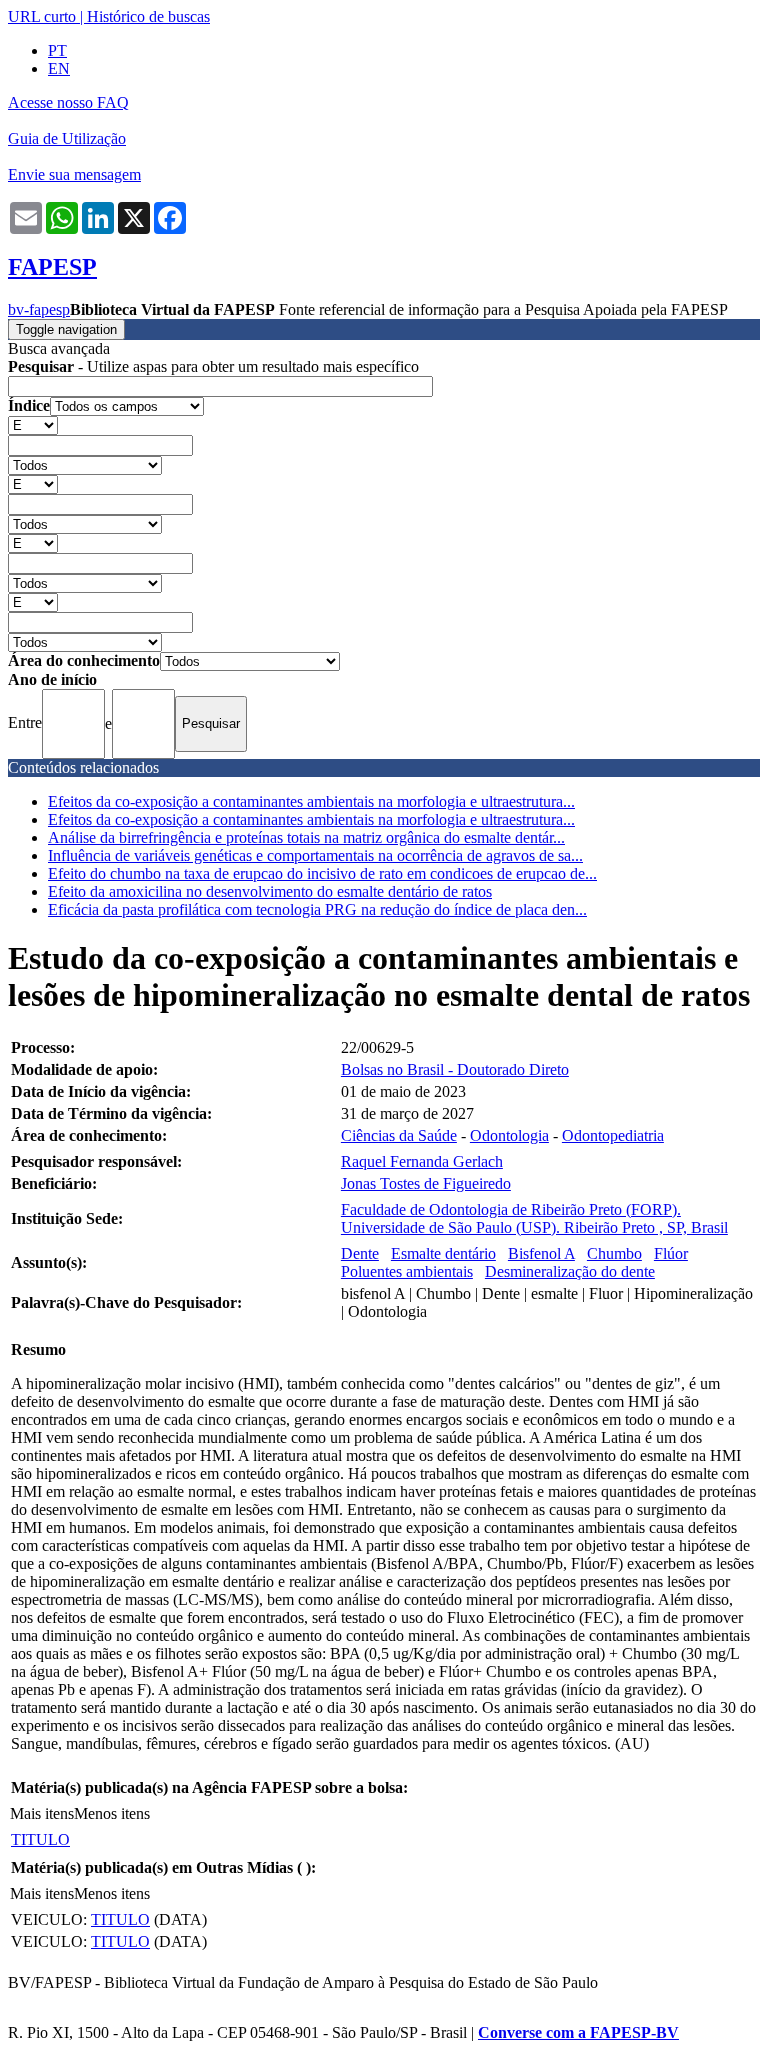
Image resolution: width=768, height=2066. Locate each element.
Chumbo (614, 1253)
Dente (360, 1253)
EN (59, 68)
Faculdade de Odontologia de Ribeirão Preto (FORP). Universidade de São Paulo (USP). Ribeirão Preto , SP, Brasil (534, 1218)
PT (57, 50)
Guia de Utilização (67, 138)
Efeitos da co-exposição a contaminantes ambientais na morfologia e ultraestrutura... (311, 801)
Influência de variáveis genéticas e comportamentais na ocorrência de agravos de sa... (315, 855)
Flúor (671, 1253)
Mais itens (42, 1813)
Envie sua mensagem (74, 174)
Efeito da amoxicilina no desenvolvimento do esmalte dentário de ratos (270, 891)
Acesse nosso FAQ (68, 102)
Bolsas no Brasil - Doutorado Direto (455, 1069)
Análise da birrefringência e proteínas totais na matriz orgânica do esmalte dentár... (306, 837)
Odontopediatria (613, 1135)
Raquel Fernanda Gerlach (422, 1161)
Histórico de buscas (148, 16)
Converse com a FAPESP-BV (578, 2032)
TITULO (40, 1839)
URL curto (42, 16)
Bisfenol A (541, 1253)
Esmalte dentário (443, 1253)
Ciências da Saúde (399, 1135)
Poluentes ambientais (407, 1271)
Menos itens (112, 1813)
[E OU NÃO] (33, 424)
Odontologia (509, 1135)
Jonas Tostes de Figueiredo (426, 1183)
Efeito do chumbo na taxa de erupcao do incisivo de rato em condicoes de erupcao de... (322, 873)
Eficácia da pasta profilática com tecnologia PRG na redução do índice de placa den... (317, 909)
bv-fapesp (39, 309)
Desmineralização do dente (570, 1271)
